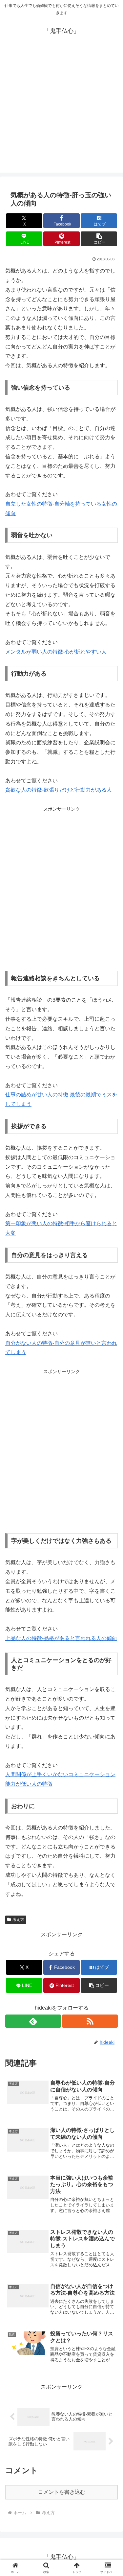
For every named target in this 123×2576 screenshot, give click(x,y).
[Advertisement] (61, 111)
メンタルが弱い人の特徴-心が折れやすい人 (56, 652)
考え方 (18, 1920)
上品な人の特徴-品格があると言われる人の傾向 (61, 1638)
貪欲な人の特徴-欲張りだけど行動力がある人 (59, 790)
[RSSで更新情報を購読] (90, 2021)
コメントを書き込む (62, 2492)
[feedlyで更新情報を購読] (33, 2021)
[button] (99, 239)
